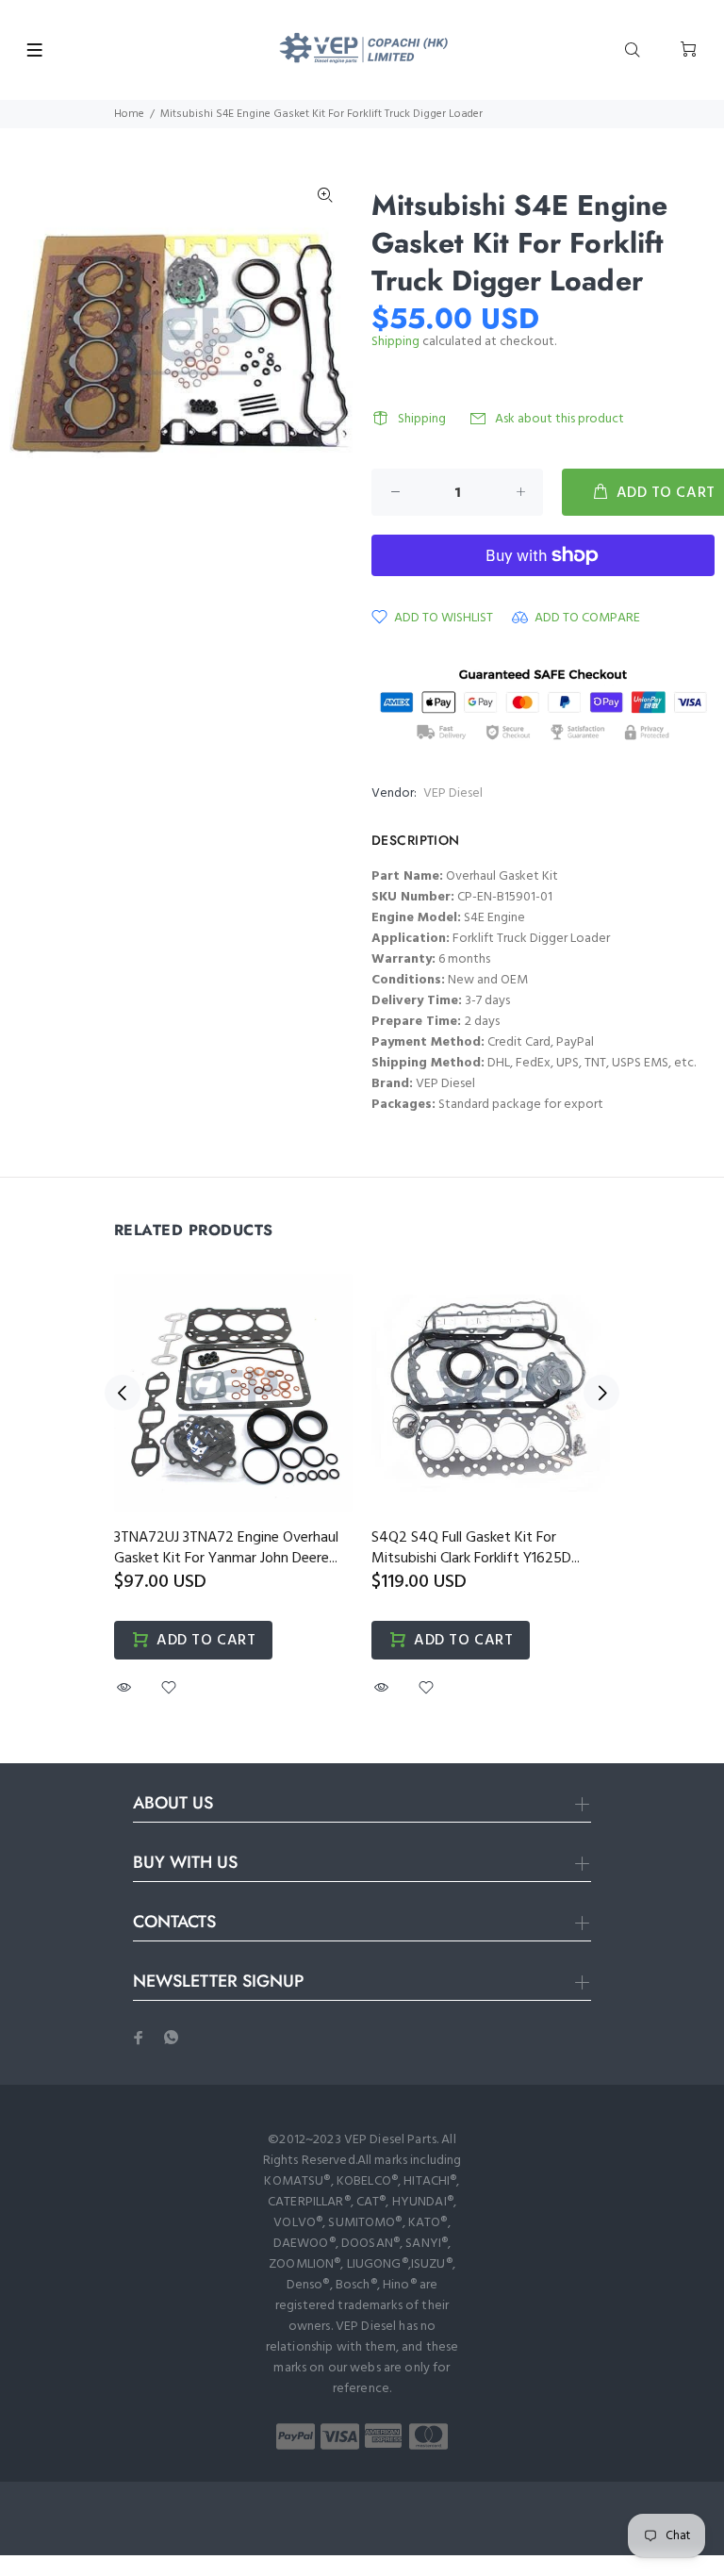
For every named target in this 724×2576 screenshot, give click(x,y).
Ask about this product (559, 419)
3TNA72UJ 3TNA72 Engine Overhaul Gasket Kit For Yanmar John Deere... (226, 1548)
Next (601, 1393)
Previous (123, 1393)
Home (129, 114)
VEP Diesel (453, 793)
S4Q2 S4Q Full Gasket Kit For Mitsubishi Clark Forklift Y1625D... (476, 1548)
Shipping (395, 342)
